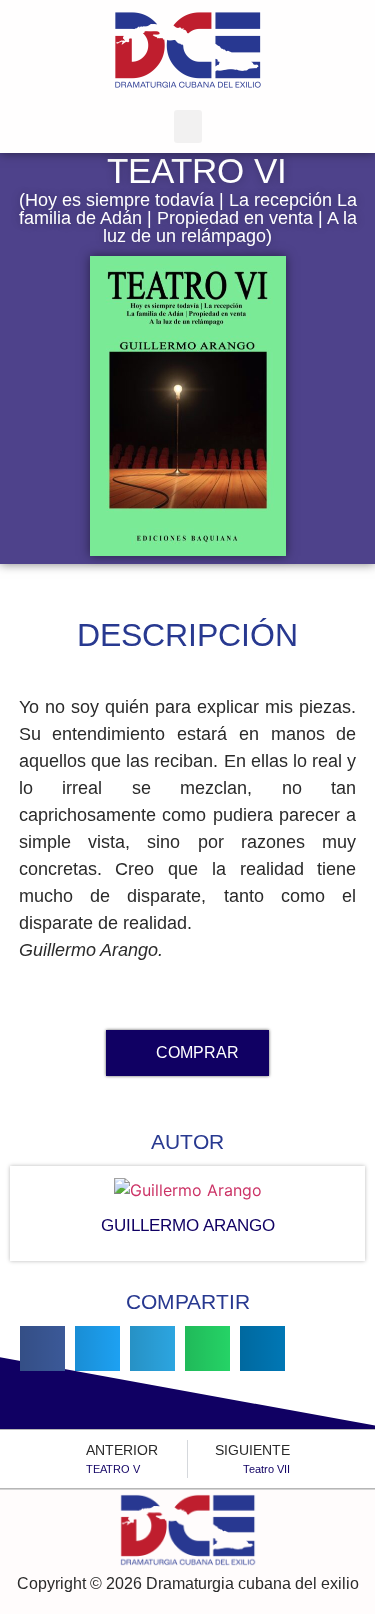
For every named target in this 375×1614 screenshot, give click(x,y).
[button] (188, 126)
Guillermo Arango (188, 1225)
